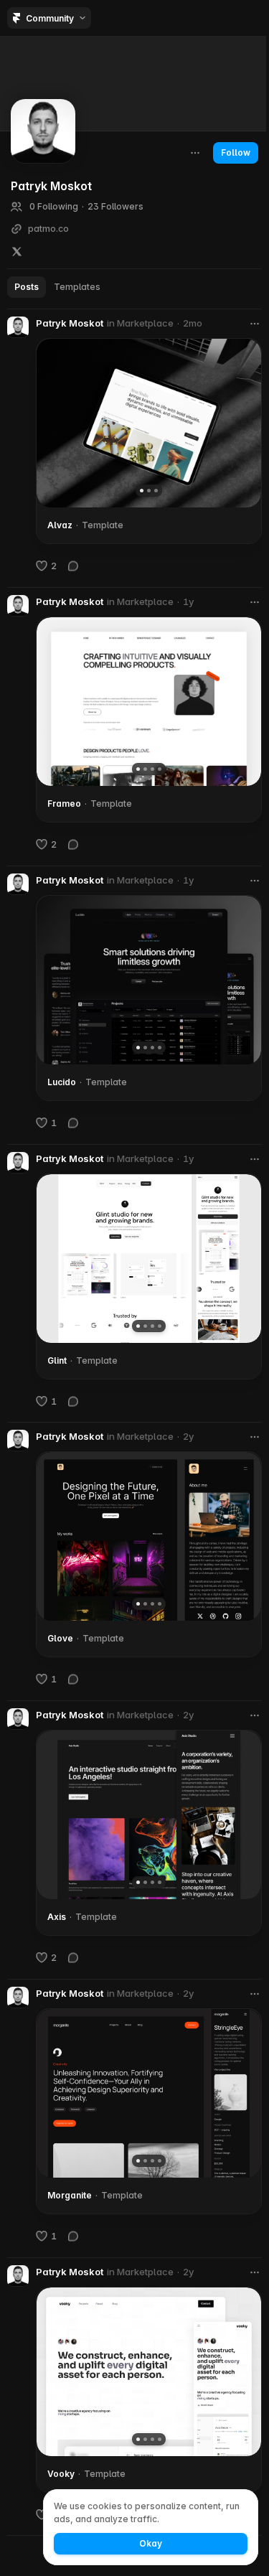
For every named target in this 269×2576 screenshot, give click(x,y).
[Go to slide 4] (160, 769)
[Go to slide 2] (149, 491)
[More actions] (195, 153)
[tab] (27, 287)
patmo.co (48, 229)
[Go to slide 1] (142, 491)
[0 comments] (73, 566)
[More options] (255, 324)
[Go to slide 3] (156, 491)
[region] (149, 423)
